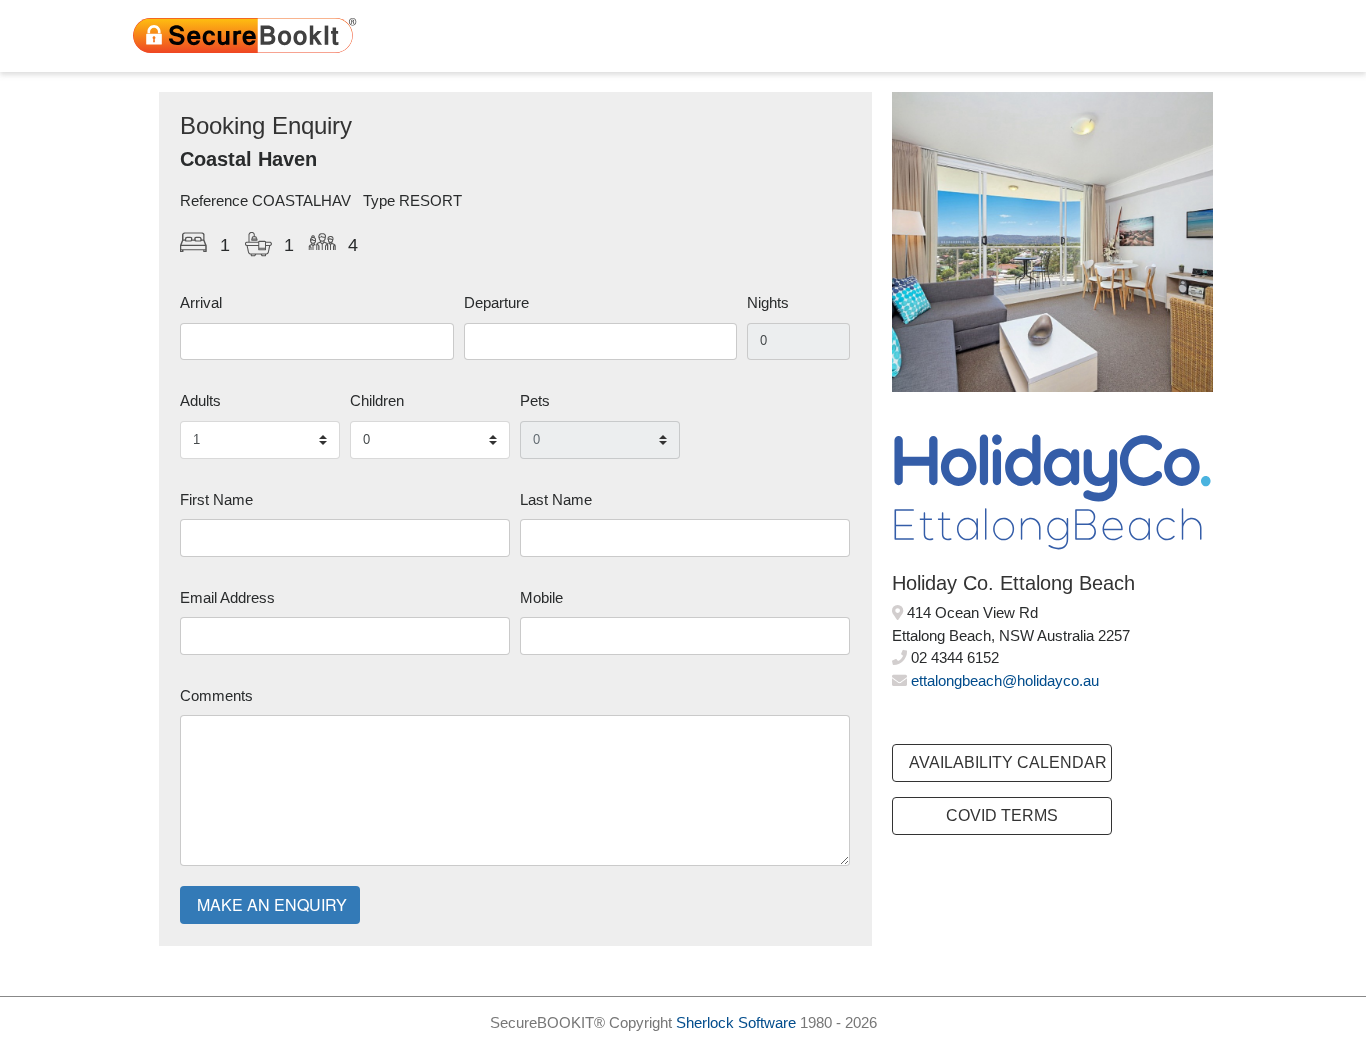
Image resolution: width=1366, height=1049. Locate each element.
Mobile (541, 597)
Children (377, 400)
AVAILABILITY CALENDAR (1008, 762)
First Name (216, 499)
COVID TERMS (1002, 815)
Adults (200, 400)
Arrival (201, 302)
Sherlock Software (736, 1022)
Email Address (227, 597)
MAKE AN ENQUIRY (272, 904)
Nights (768, 302)
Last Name (556, 499)
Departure (496, 302)
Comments (216, 695)
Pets (535, 400)
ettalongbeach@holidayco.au (1005, 680)
